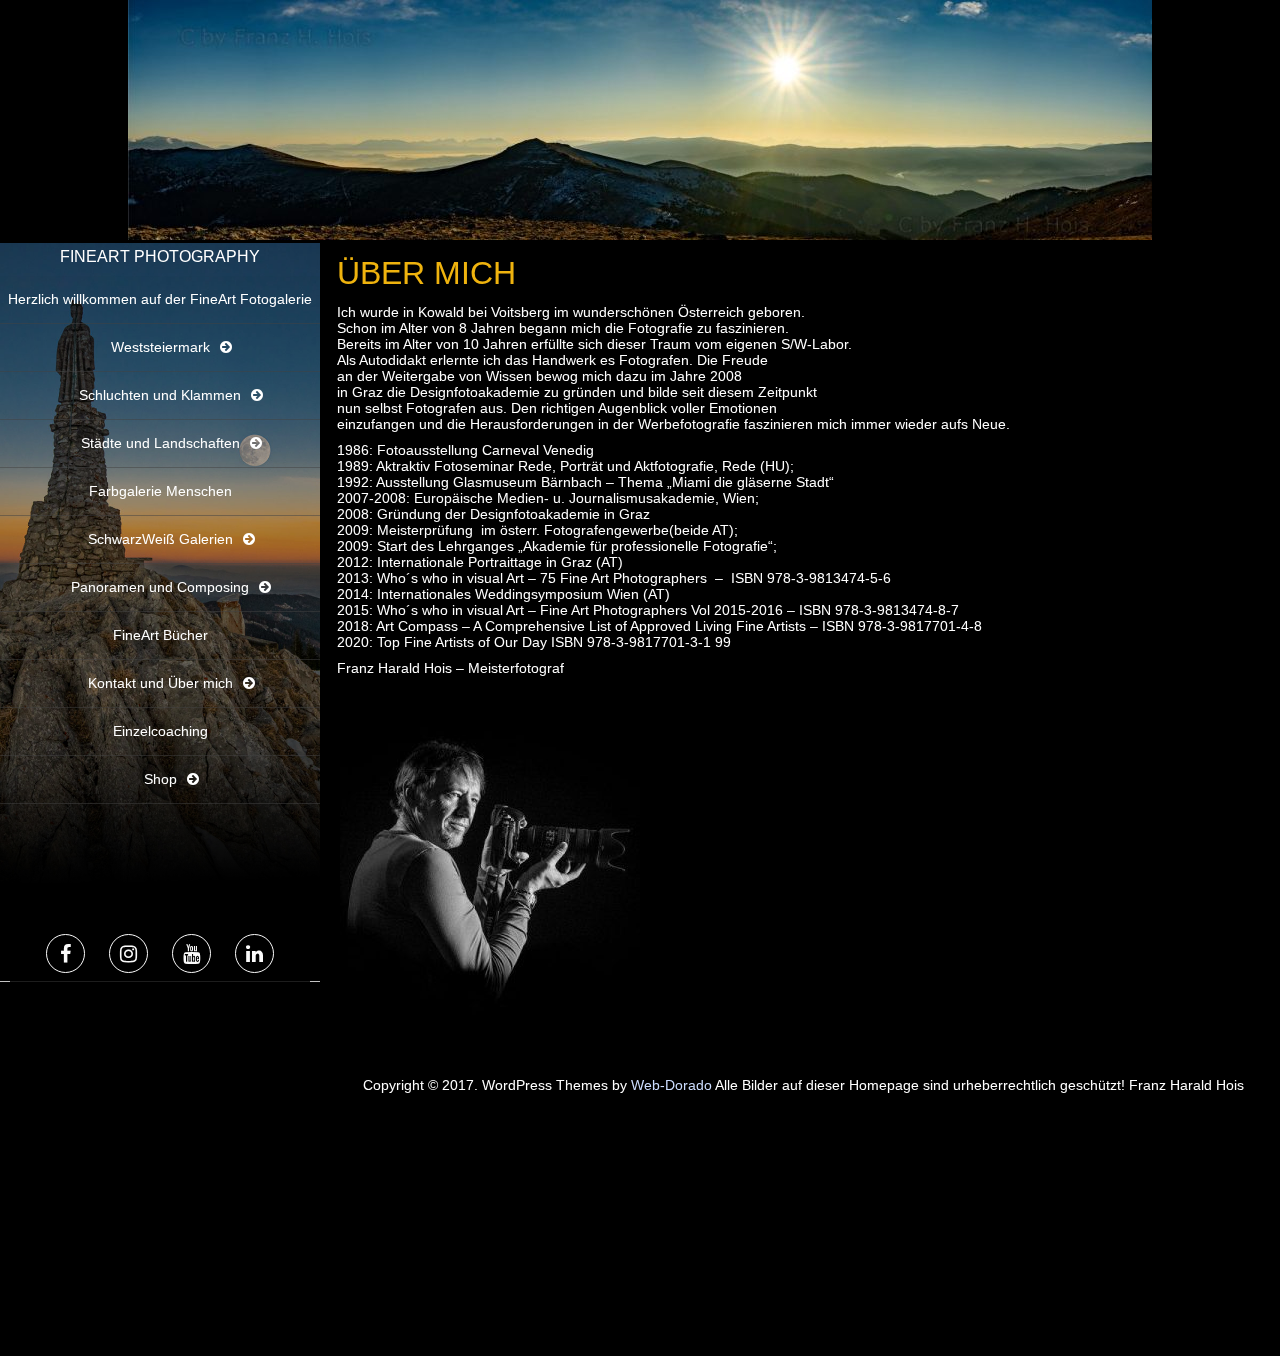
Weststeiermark (160, 347)
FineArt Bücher (160, 635)
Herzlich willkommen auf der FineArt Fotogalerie (160, 299)
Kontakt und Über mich (160, 683)
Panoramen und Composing (160, 587)
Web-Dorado (671, 1085)
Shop (160, 779)
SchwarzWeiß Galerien (160, 539)
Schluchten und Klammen (160, 395)
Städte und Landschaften (160, 443)
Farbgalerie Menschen (160, 491)
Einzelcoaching (160, 731)
